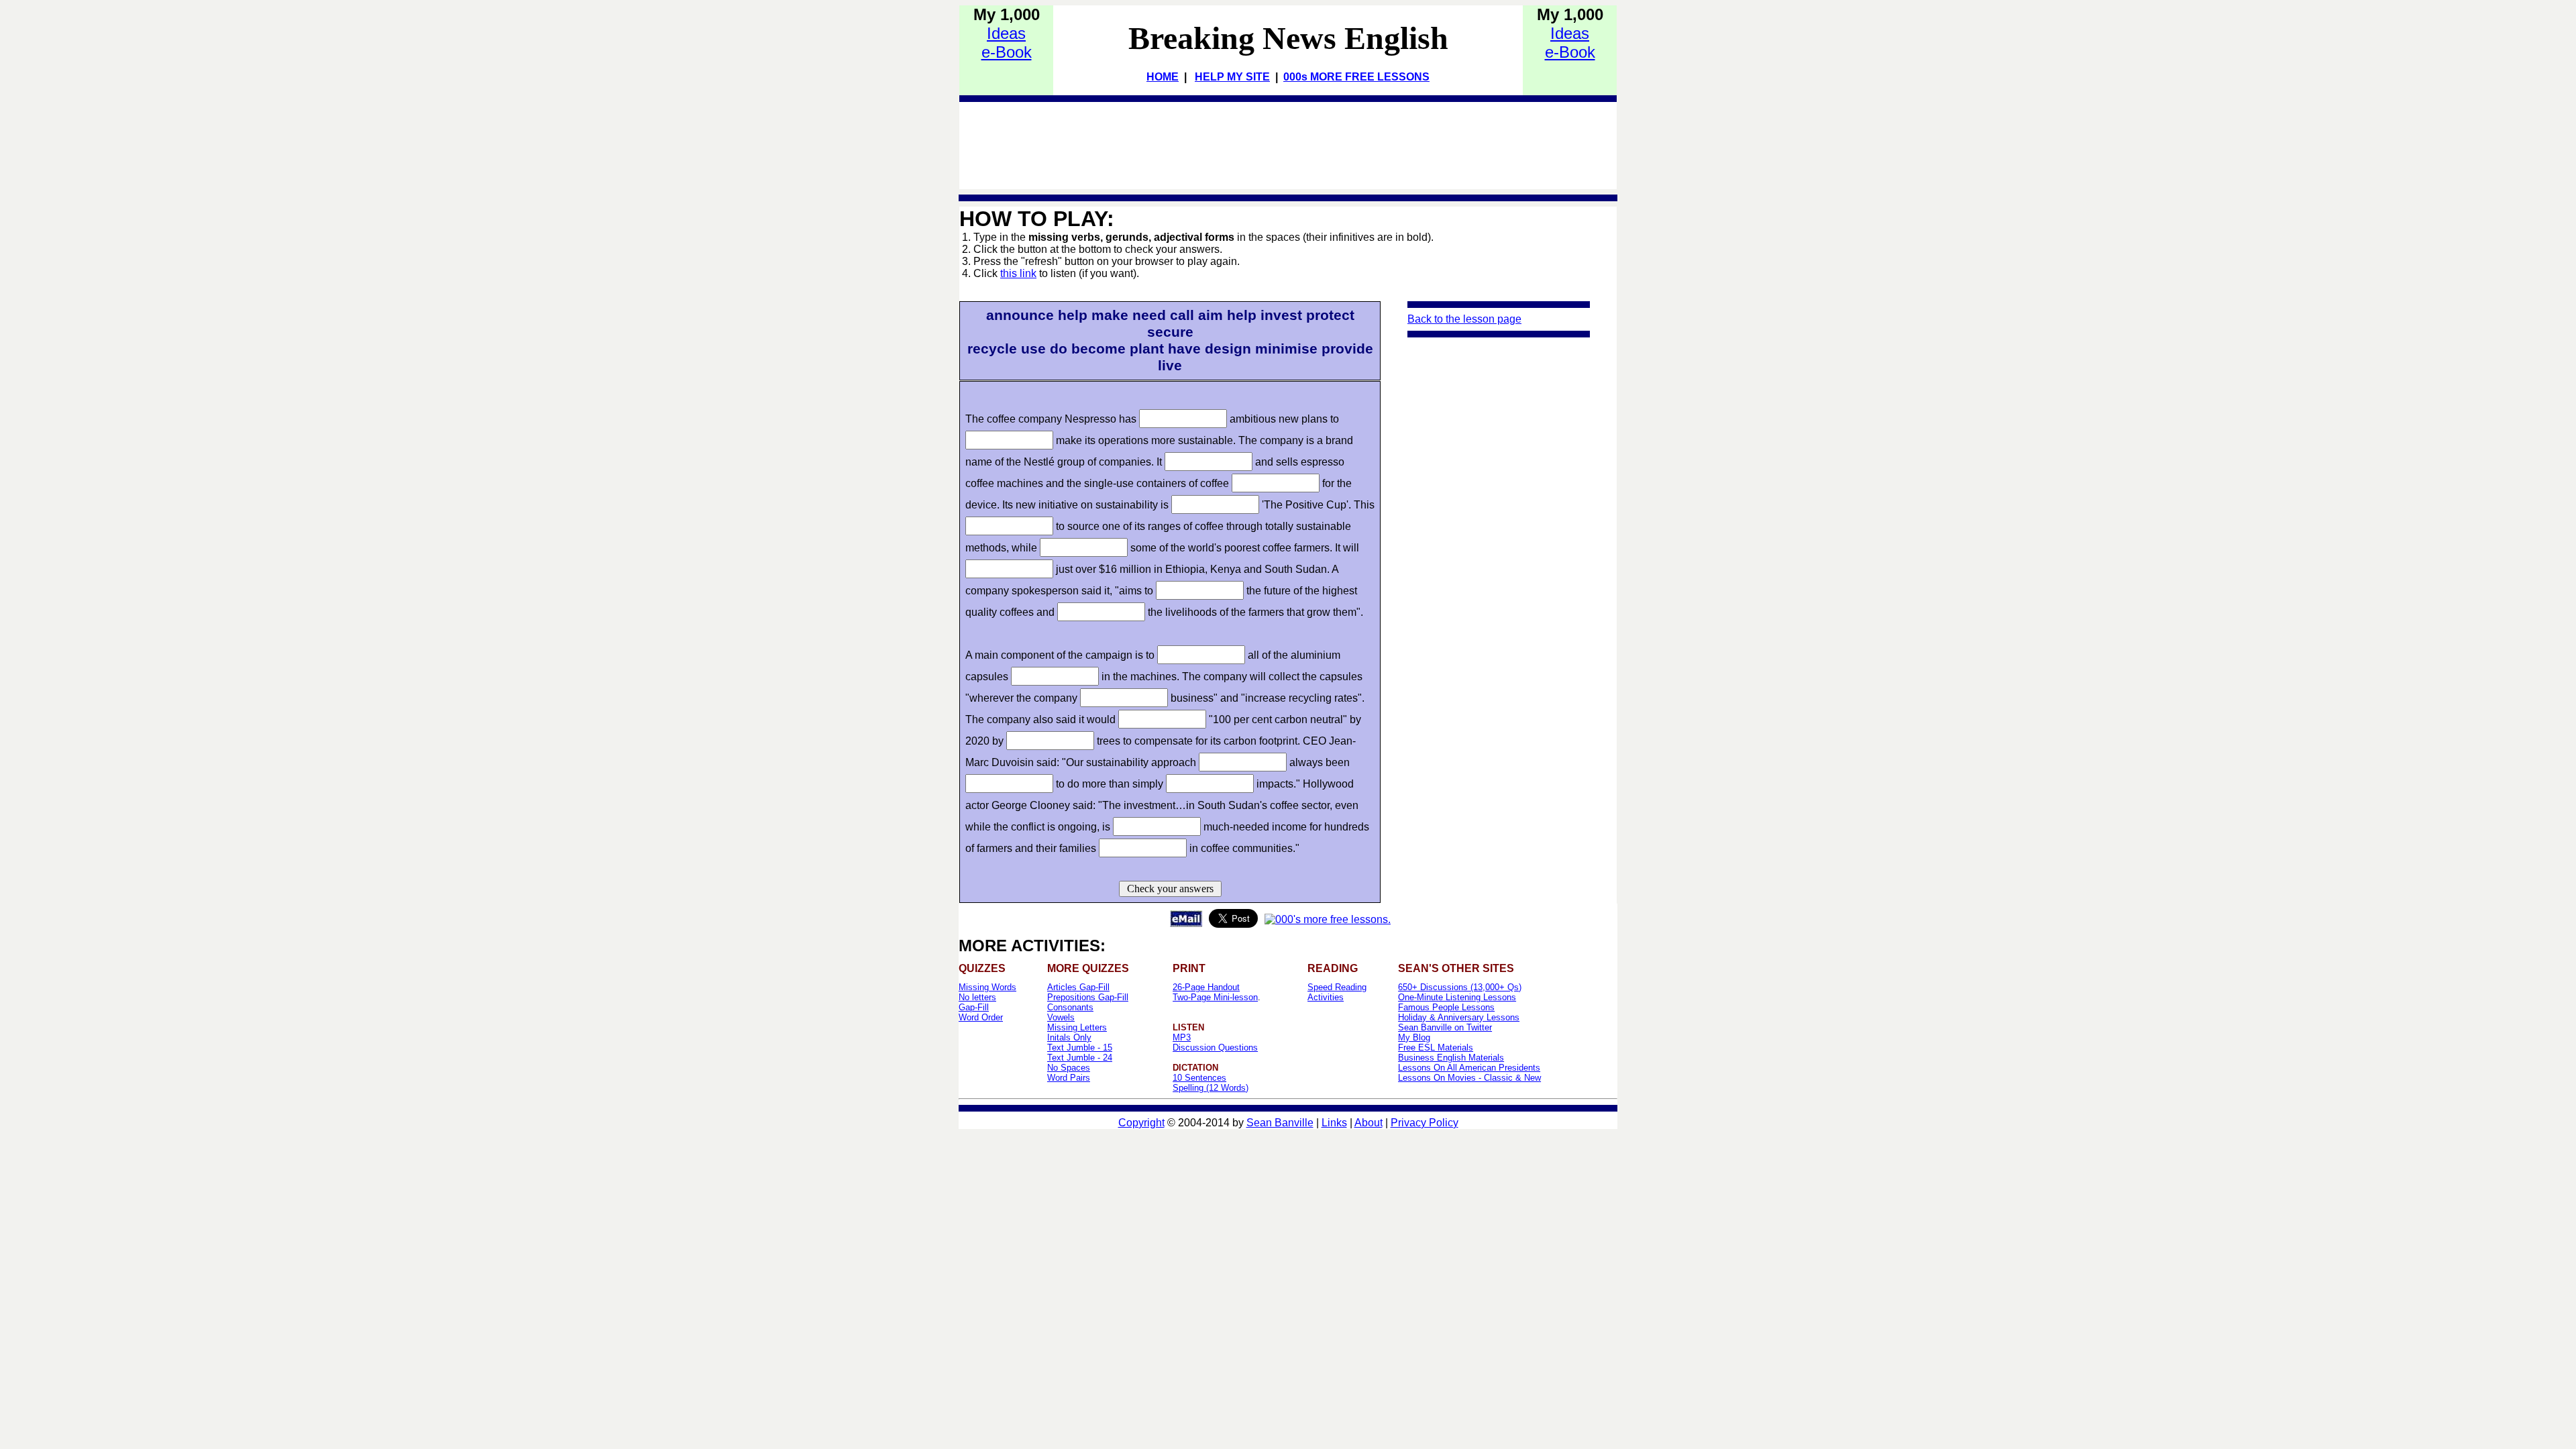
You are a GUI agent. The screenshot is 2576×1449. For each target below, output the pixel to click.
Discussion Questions (1215, 1048)
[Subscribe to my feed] (1328, 919)
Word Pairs (1069, 1078)
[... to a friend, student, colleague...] (1186, 923)
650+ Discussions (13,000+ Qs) (1460, 987)
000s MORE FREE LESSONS (1356, 77)
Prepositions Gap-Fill (1088, 997)
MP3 (1182, 1037)
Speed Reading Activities (1337, 992)
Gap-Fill (974, 1007)
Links (1334, 1123)
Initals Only (1069, 1037)
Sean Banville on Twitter (1445, 1027)
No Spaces (1069, 1068)
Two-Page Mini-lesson (1215, 997)
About (1368, 1123)
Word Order (981, 1017)
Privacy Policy (1425, 1123)
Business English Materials (1451, 1058)
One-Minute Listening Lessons (1457, 997)
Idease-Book (1007, 43)
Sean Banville (1280, 1123)
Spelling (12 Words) (1211, 1088)
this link (1018, 273)
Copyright (1141, 1123)
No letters (977, 997)
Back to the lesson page (1464, 319)
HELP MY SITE (1232, 77)
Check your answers (1170, 889)
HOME (1163, 77)
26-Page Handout (1206, 987)
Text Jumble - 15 (1080, 1048)
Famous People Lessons (1446, 1007)
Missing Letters (1077, 1027)
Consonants (1070, 1007)
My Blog (1414, 1037)
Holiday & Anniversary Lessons (1459, 1017)
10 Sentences (1199, 1078)
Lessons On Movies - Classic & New (1469, 1078)
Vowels (1061, 1017)
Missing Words (987, 987)
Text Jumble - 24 (1080, 1058)
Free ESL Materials (1436, 1048)
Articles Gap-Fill (1078, 987)
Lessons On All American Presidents (1469, 1068)
